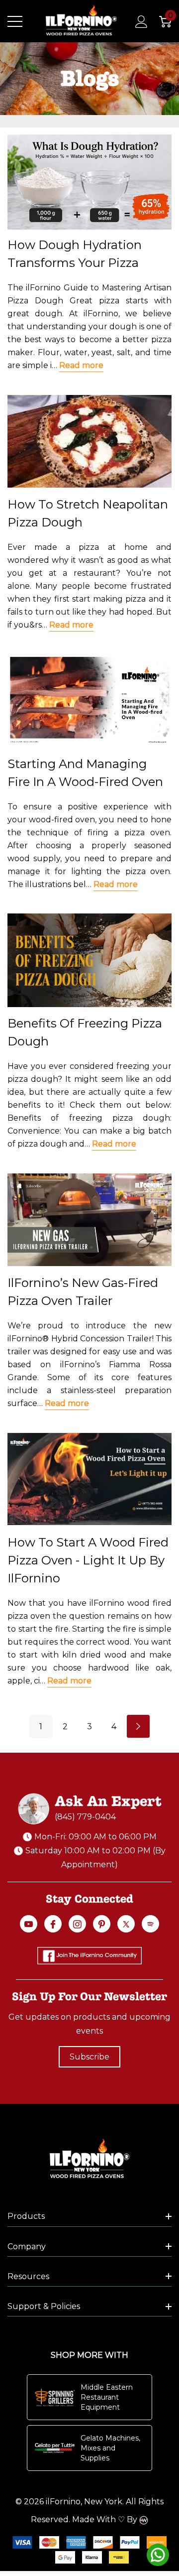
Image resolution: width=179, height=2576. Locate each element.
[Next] (138, 1726)
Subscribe (89, 2057)
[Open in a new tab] (126, 1924)
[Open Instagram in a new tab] (77, 1924)
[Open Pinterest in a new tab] (102, 1924)
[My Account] (136, 21)
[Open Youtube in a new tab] (29, 1924)
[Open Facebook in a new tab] (53, 1924)
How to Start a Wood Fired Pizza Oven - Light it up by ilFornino (88, 1560)
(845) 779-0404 (85, 1817)
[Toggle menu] (15, 21)
